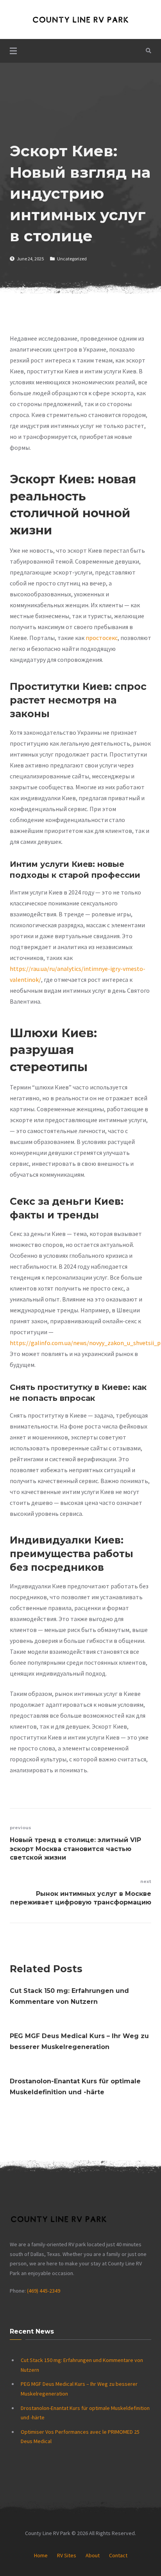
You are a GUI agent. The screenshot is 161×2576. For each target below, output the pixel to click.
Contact (118, 2555)
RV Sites (67, 2555)
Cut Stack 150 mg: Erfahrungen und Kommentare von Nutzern (69, 1996)
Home (41, 2555)
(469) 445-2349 (44, 2291)
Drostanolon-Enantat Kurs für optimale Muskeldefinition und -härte (75, 2087)
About (93, 2555)
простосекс (102, 638)
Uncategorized (72, 259)
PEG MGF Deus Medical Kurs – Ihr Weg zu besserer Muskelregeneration (79, 2041)
